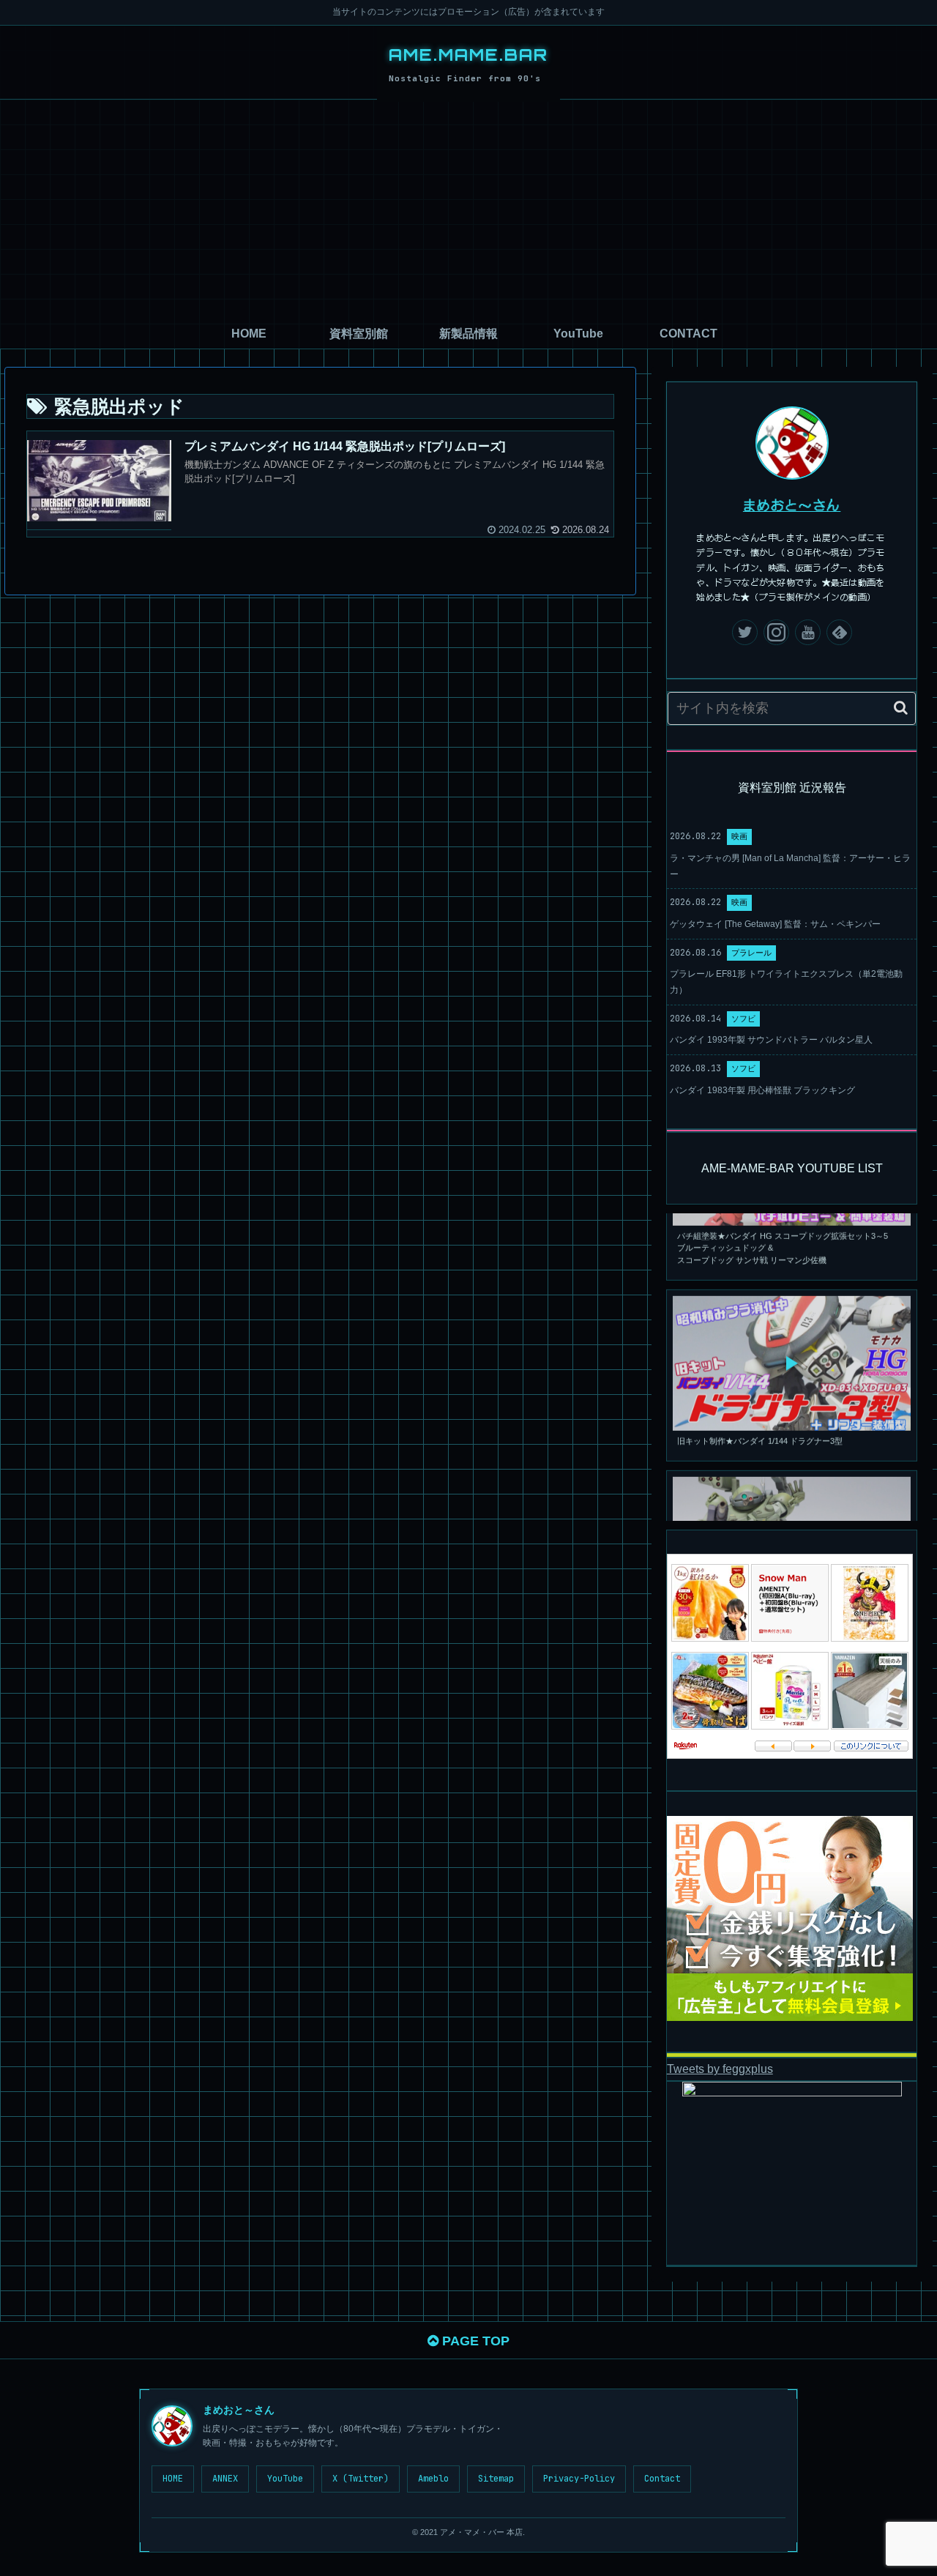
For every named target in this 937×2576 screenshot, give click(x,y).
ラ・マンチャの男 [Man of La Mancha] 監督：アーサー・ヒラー (790, 866)
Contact (662, 2479)
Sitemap (496, 2479)
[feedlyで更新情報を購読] (839, 632)
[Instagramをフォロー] (776, 632)
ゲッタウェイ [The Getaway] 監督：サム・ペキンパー (775, 924)
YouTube (285, 2479)
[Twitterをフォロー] (745, 632)
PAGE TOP (474, 2341)
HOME (173, 2479)
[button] (901, 708)
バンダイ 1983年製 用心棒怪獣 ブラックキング (762, 1090)
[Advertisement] (468, 209)
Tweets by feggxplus (720, 2069)
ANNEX (225, 2479)
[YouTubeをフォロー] (808, 632)
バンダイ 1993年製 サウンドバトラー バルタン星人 (771, 1040)
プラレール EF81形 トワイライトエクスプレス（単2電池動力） (786, 982)
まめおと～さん (792, 505)
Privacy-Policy (579, 2479)
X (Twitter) (361, 2479)
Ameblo (433, 2479)
